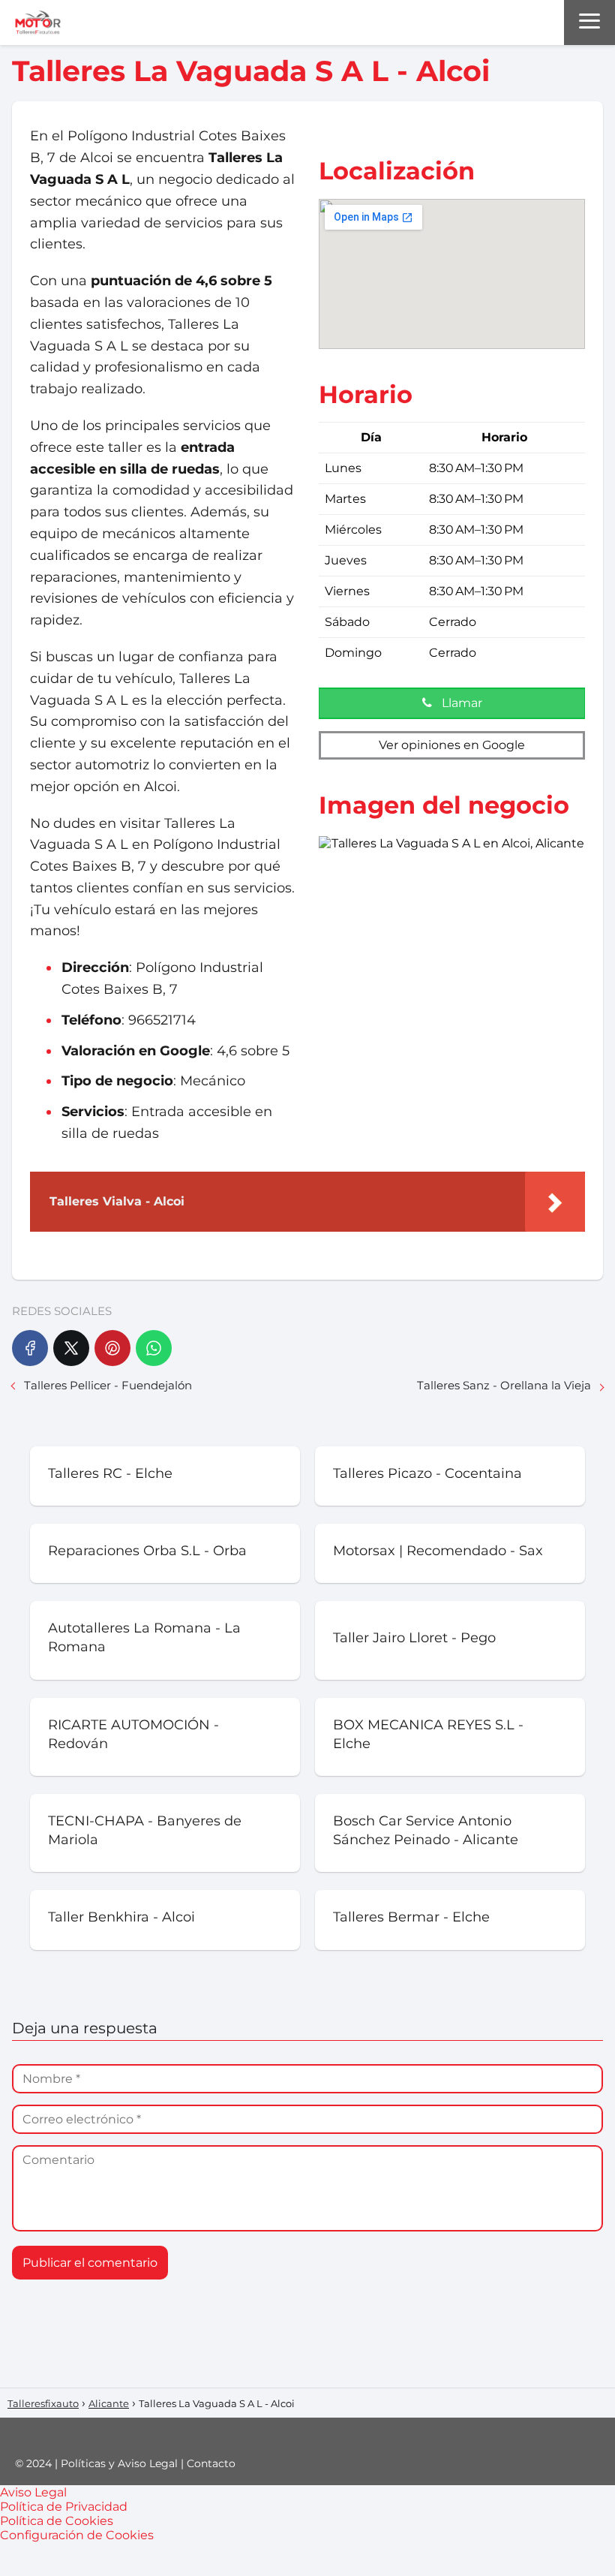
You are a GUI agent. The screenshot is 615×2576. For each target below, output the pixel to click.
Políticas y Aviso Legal (119, 2463)
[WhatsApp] (154, 1348)
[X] (71, 1348)
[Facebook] (30, 1348)
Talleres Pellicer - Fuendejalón (108, 1385)
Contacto (211, 2463)
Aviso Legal (33, 2492)
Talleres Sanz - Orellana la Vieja (504, 1385)
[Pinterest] (112, 1348)
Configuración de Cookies (77, 2535)
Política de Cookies (57, 2521)
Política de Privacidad (64, 2507)
